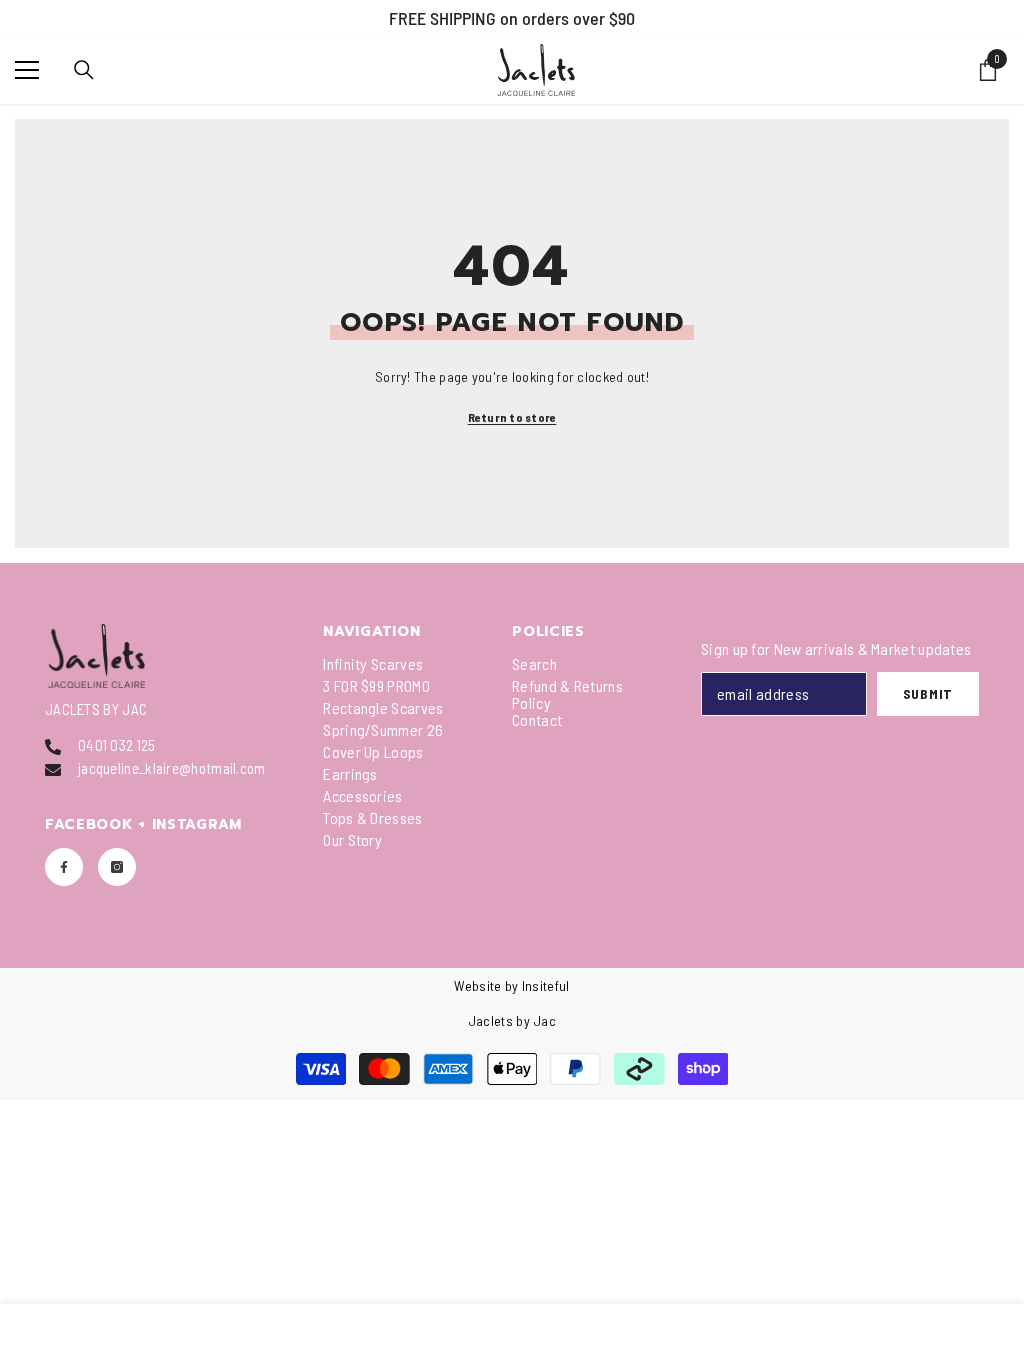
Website (477, 985)
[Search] (84, 70)
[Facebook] (64, 867)
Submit (928, 693)
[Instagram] (117, 867)
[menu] (27, 70)
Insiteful (546, 985)
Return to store (512, 417)
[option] (512, 18)
